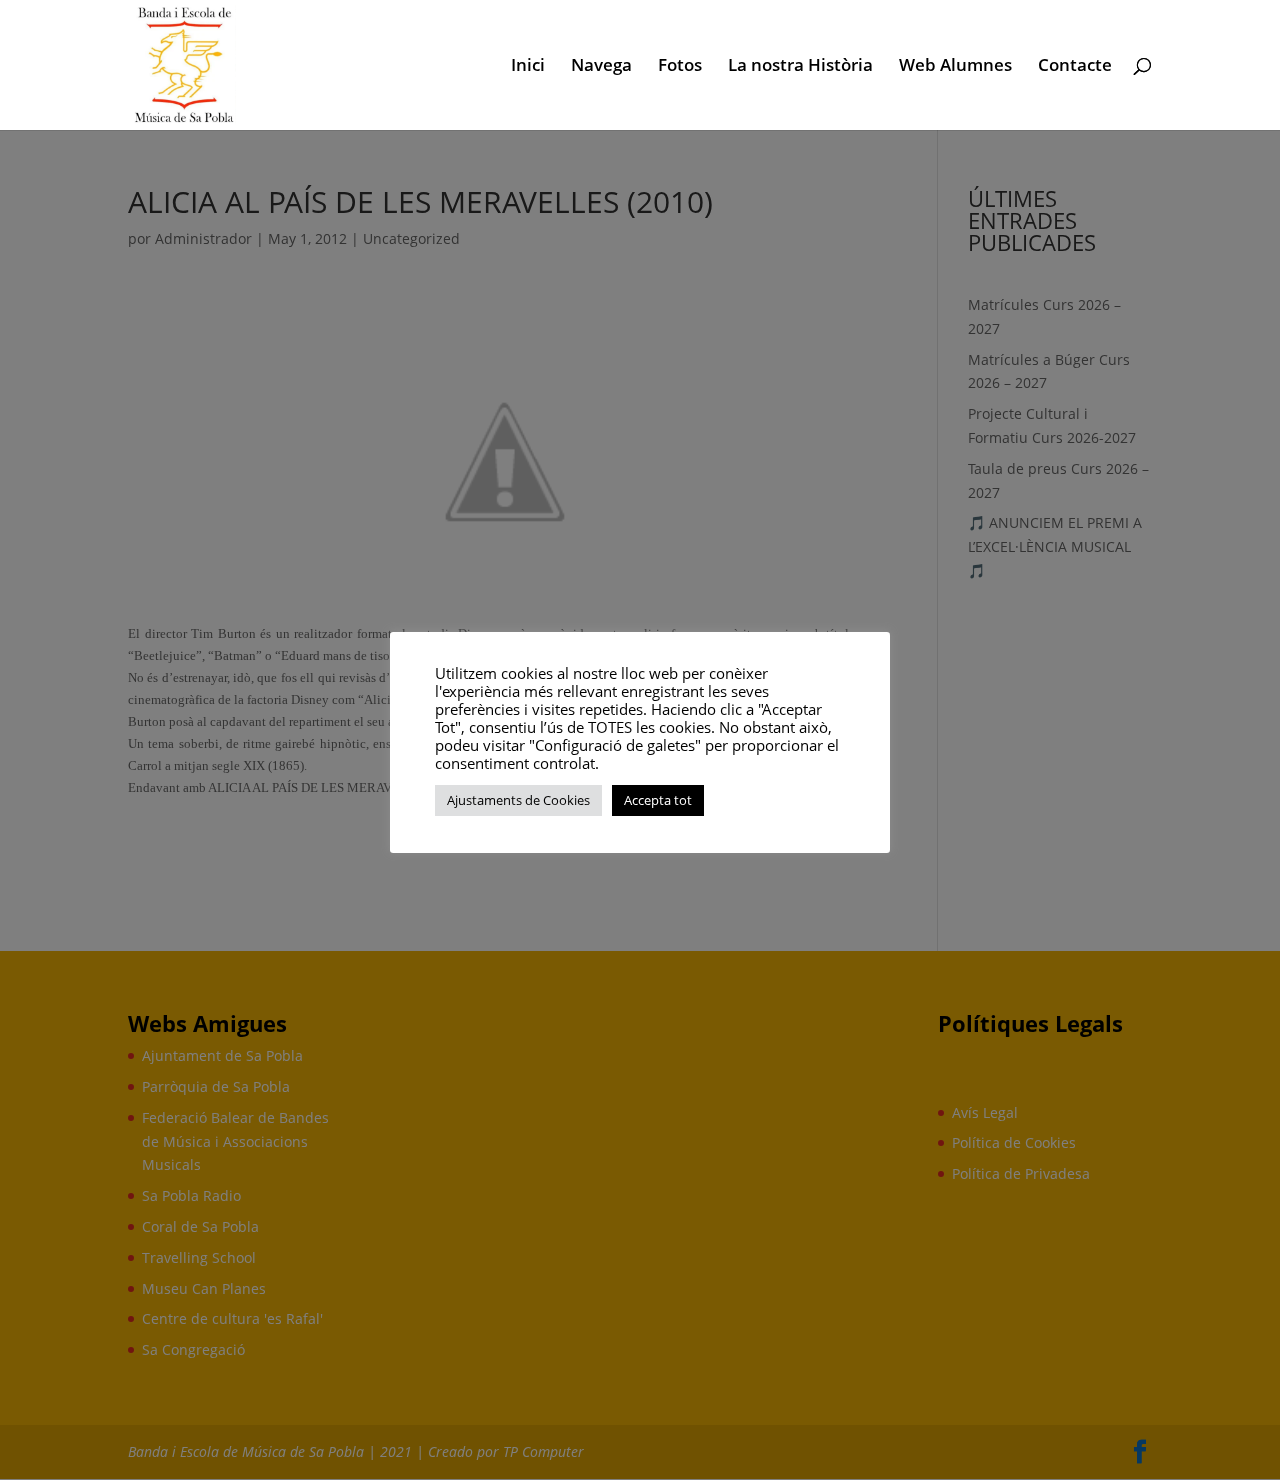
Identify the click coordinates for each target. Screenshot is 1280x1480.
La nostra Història (800, 67)
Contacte (1075, 67)
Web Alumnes (955, 67)
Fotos (680, 67)
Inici (528, 67)
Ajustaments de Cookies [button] (518, 800)
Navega (601, 67)
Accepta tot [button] (658, 800)
